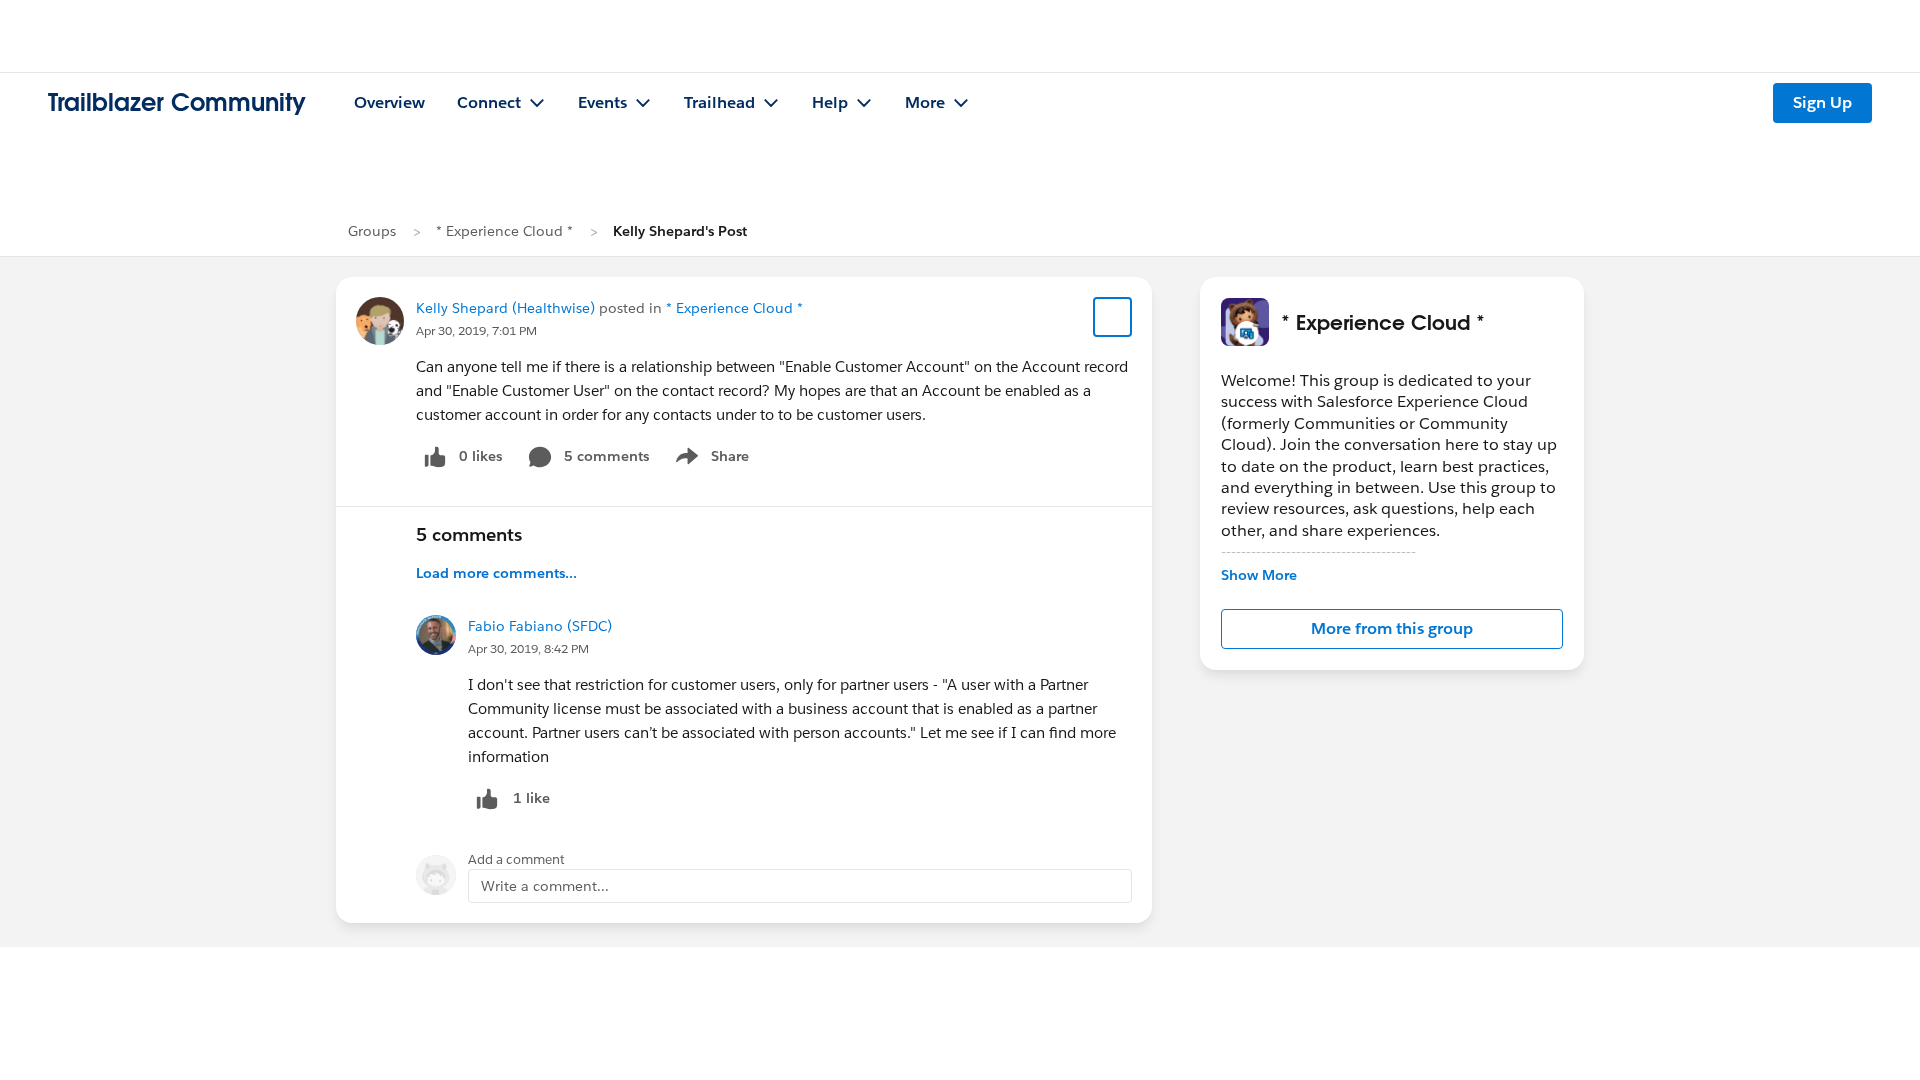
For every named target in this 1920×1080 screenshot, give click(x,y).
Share (709, 460)
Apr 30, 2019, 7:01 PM (476, 330)
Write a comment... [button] (545, 886)
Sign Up (1822, 102)
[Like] (487, 798)
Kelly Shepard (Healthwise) (505, 308)
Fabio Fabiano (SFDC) (540, 626)
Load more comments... (496, 573)
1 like (531, 798)
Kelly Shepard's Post (680, 231)
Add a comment (516, 859)
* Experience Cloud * (504, 231)
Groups (372, 231)
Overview (389, 102)
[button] (1392, 629)
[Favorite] (1113, 317)
